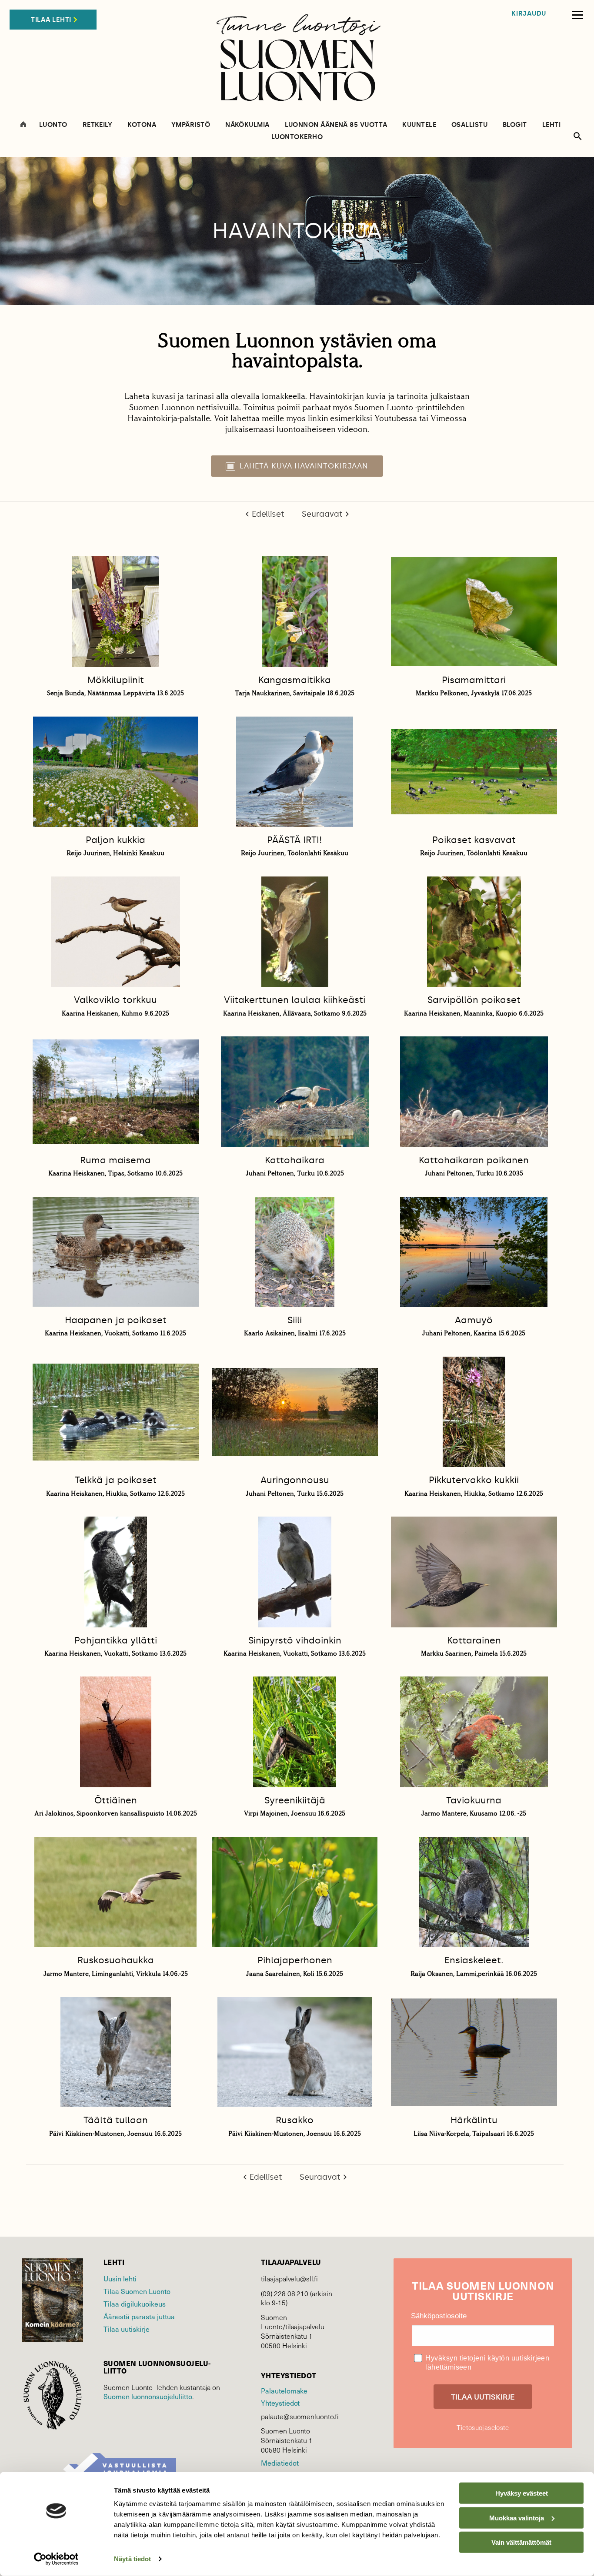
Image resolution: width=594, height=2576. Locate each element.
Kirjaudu (529, 14)
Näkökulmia (247, 125)
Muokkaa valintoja (517, 2518)
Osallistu (469, 125)
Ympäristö (191, 125)
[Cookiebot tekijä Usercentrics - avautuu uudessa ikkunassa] (56, 2559)
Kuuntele (419, 125)
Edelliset (268, 514)
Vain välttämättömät (521, 2542)
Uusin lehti (120, 2279)
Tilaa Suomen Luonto (137, 2291)
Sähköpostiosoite (439, 2316)
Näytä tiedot (132, 2559)
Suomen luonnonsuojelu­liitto (148, 2396)
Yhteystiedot (280, 2403)
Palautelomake (284, 2391)
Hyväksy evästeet (522, 2493)
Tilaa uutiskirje (127, 2329)
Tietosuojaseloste (483, 2427)
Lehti (551, 125)
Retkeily (98, 125)
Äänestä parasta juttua (139, 2316)
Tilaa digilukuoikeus (135, 2304)
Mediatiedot (280, 2463)
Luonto (53, 125)
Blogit (515, 125)
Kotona (142, 125)
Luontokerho (297, 137)
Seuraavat (322, 514)
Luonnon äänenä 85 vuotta (336, 125)
